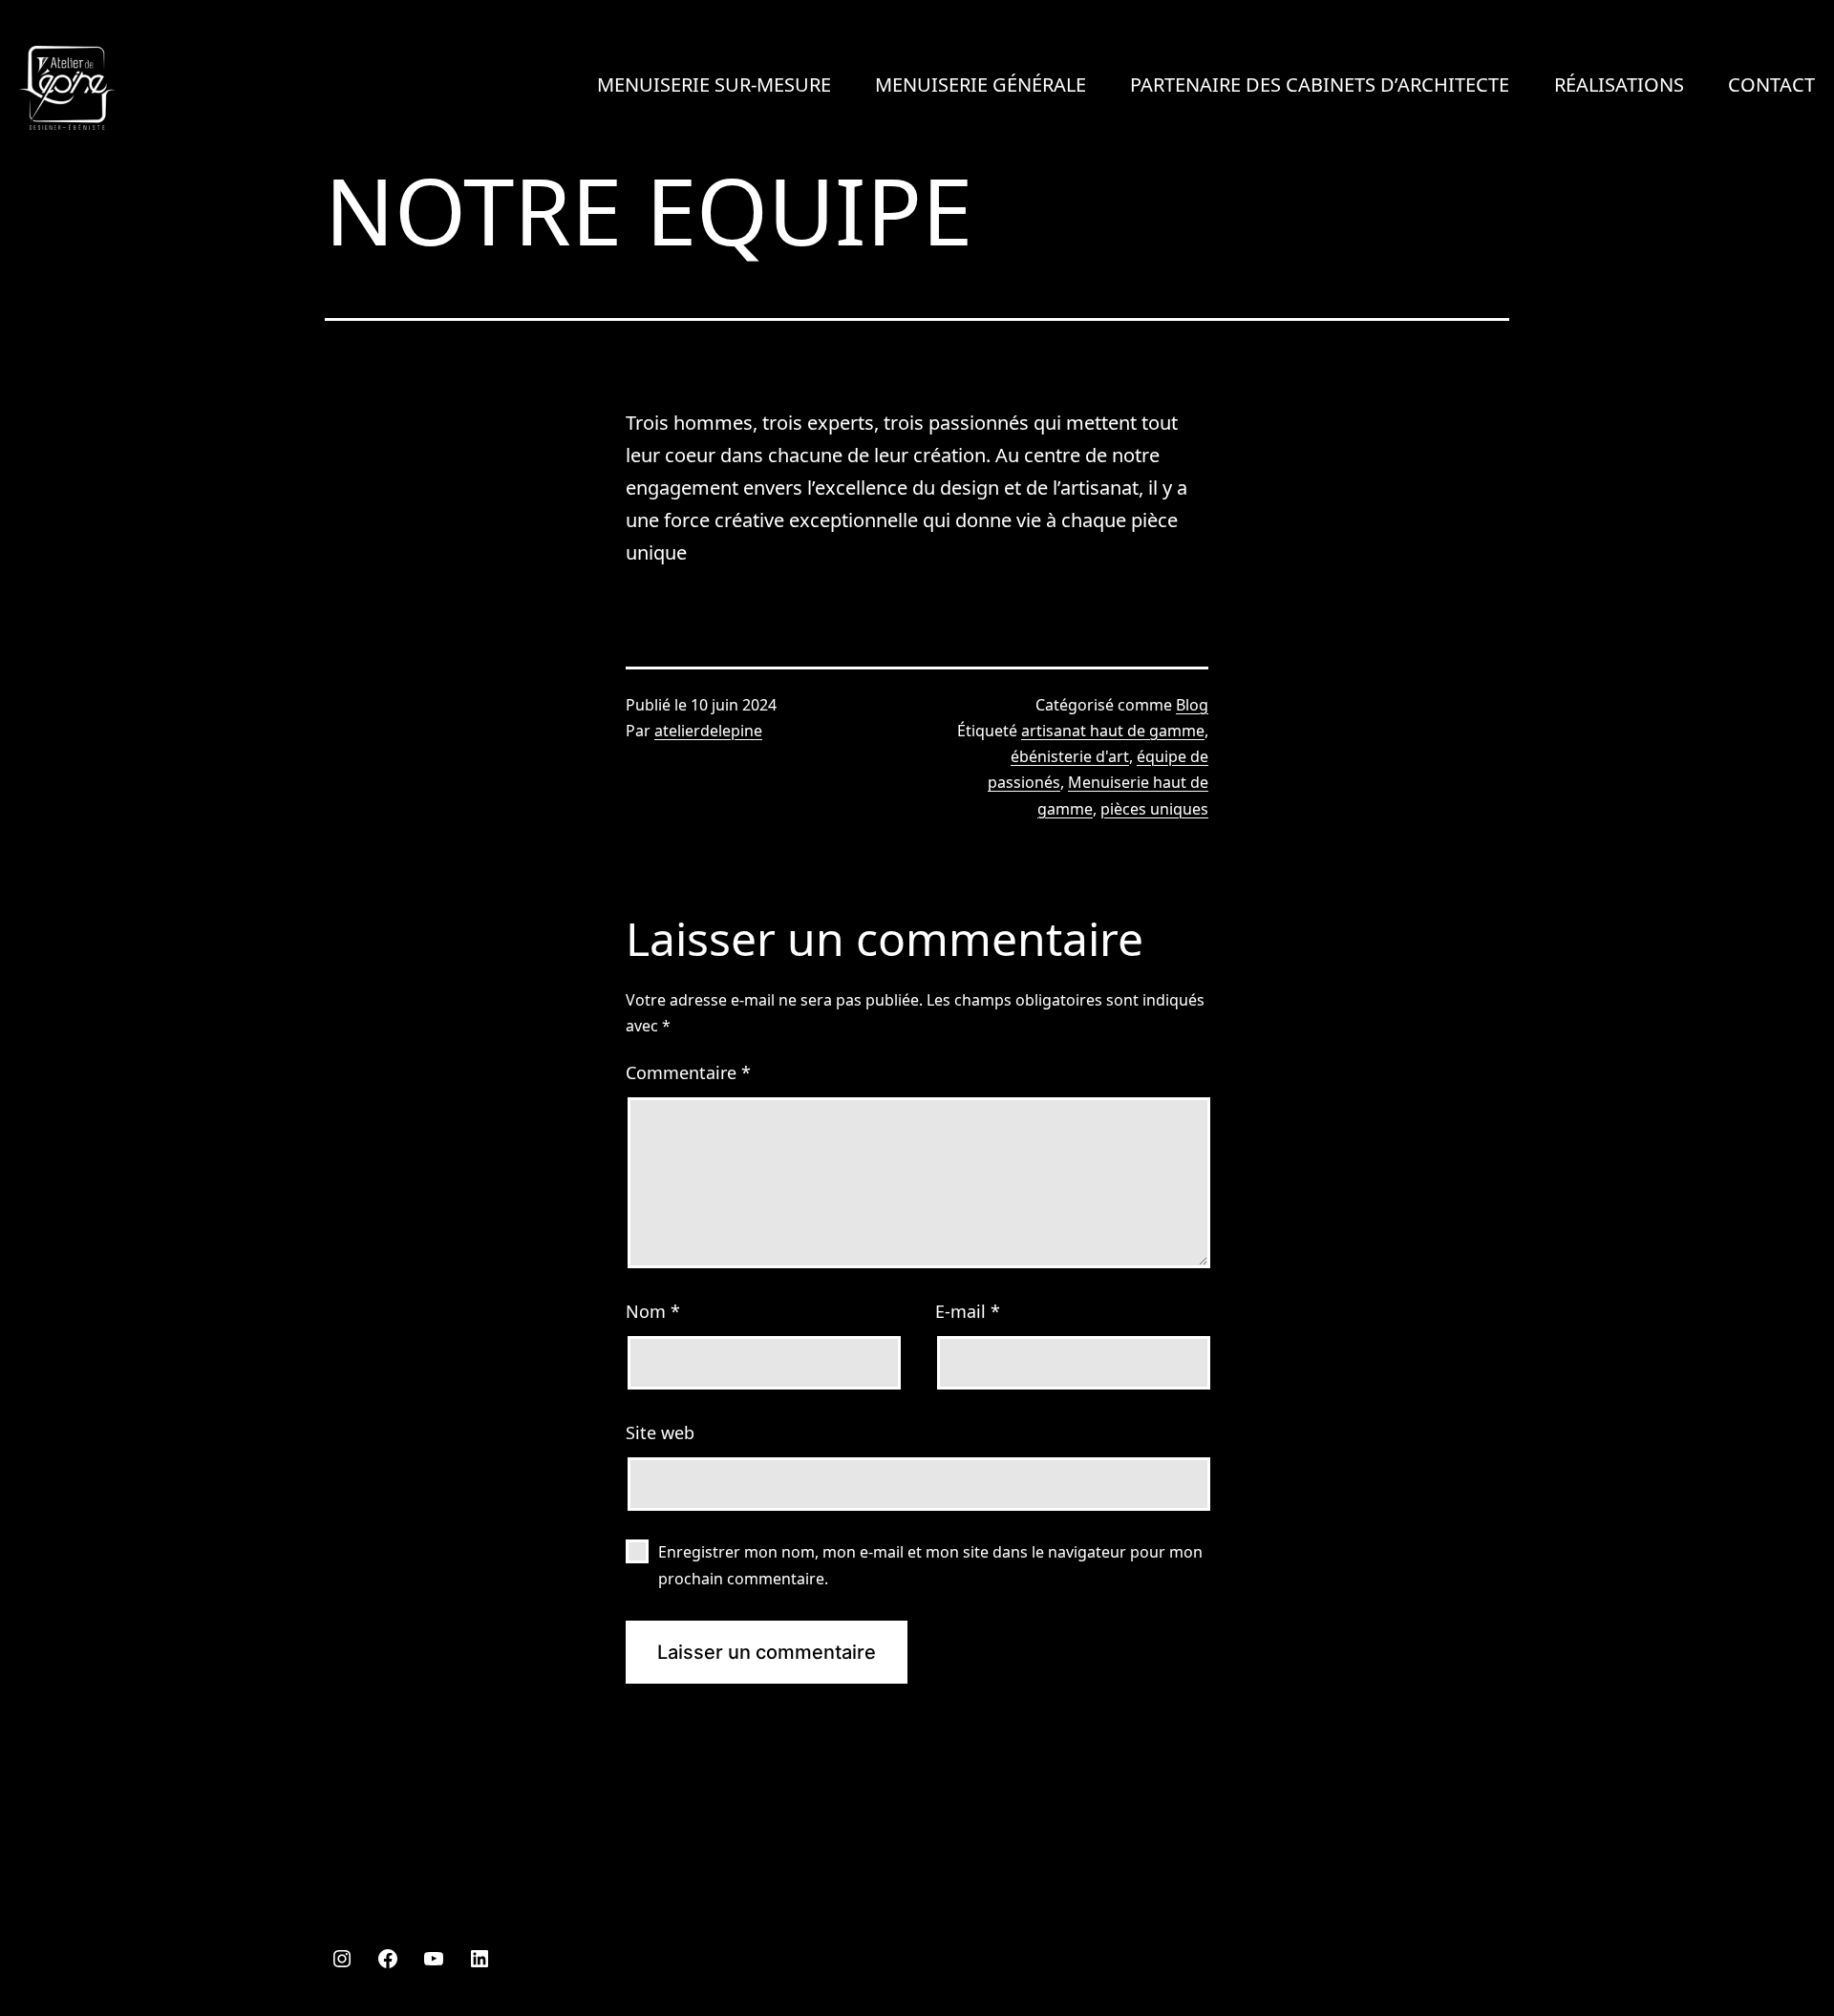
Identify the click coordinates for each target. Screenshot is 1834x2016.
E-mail (968, 1311)
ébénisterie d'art (1070, 756)
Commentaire (688, 1072)
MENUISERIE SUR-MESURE (714, 85)
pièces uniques (1154, 809)
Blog (1192, 705)
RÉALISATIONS (1619, 85)
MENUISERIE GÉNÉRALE (981, 85)
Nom (653, 1311)
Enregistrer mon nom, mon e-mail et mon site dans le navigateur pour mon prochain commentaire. (930, 1565)
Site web (660, 1432)
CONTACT (1771, 85)
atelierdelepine (708, 731)
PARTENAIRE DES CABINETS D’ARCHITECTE (1320, 85)
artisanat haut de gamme (1113, 731)
